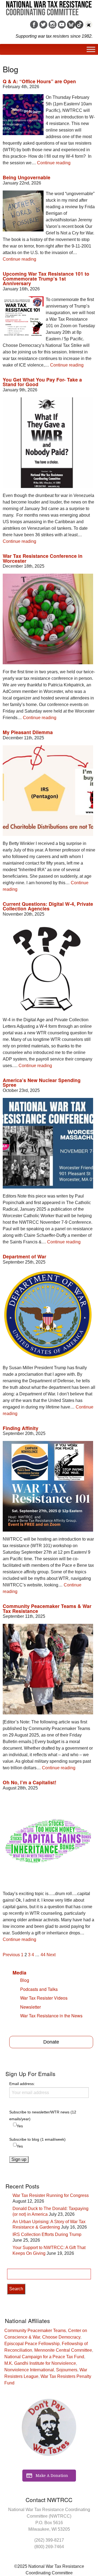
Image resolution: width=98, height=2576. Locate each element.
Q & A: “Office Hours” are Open (39, 81)
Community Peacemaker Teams (35, 2331)
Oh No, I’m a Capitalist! (30, 1782)
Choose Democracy (61, 2337)
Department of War (24, 1256)
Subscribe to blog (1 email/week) (37, 2139)
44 (43, 1955)
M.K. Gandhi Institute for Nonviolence (40, 2363)
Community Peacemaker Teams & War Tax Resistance (47, 1608)
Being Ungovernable (27, 177)
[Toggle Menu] (91, 49)
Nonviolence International (29, 2370)
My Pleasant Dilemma (28, 732)
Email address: (22, 2084)
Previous (11, 1955)
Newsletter (30, 2007)
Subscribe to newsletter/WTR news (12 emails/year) (43, 2115)
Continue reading (54, 163)
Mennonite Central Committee (63, 2350)
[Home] (49, 6)
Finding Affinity (21, 1428)
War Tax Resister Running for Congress (51, 2195)
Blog (25, 1980)
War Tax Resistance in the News (51, 2016)
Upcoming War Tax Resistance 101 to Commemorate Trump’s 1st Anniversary (46, 278)
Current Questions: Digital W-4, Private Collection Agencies (48, 906)
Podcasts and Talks (39, 1989)
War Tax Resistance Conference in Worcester (43, 558)
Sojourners (67, 2370)
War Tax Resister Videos (44, 1998)
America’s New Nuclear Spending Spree (42, 1082)
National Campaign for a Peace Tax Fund (44, 2357)
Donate (51, 2042)
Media (19, 1972)
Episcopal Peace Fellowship (32, 2344)
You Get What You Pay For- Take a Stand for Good (42, 382)
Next (51, 1955)
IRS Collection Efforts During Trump (47, 2234)
